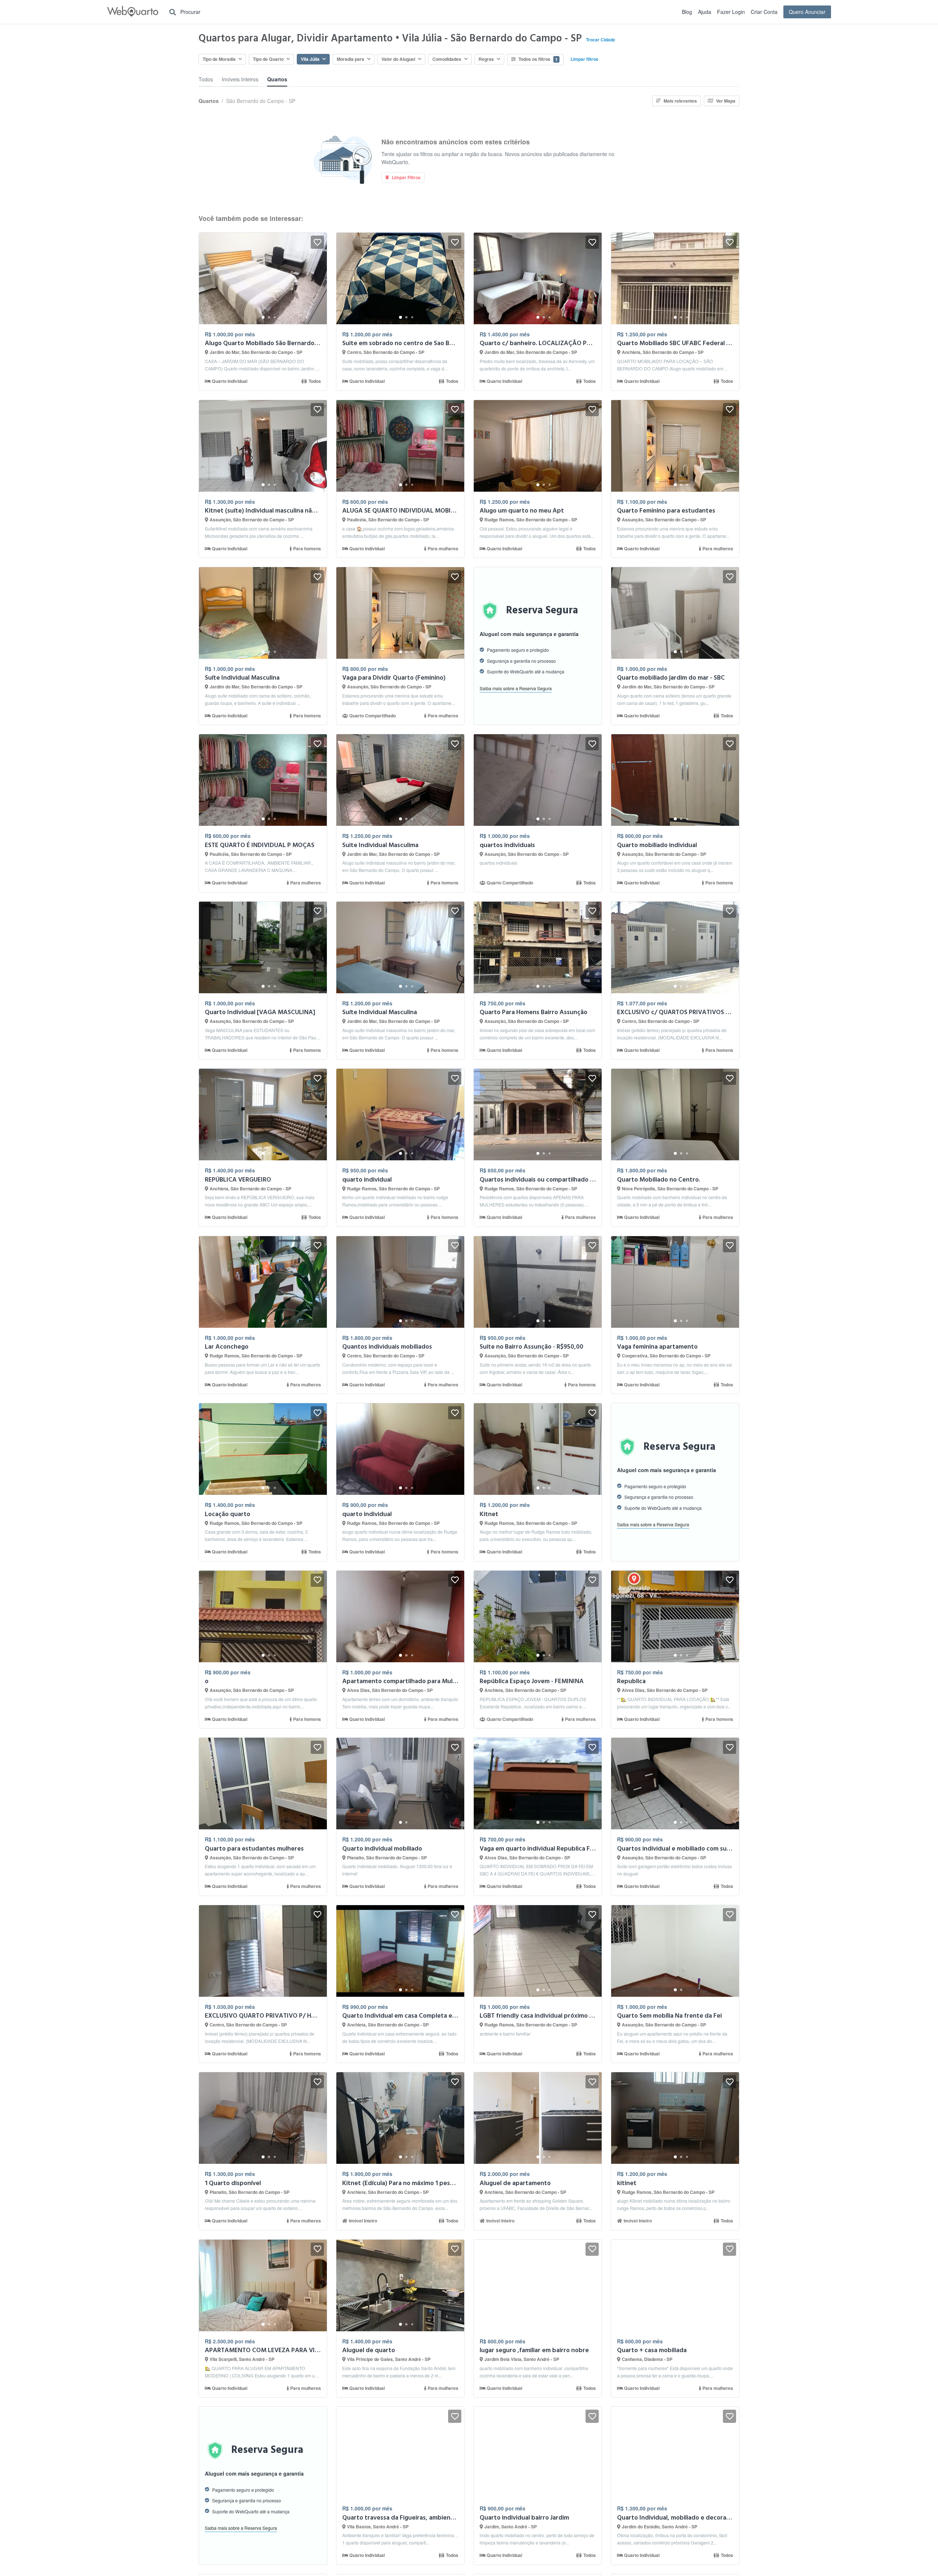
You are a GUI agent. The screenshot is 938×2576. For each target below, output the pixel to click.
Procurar (190, 12)
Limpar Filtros (406, 177)
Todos (206, 79)
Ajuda (705, 12)
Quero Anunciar (807, 12)
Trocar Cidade (600, 40)
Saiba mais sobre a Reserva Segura (516, 688)
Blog (687, 12)
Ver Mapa (726, 101)
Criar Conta (764, 12)
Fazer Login (731, 12)
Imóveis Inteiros (240, 79)
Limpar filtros (584, 59)
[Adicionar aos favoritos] (317, 242)
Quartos (277, 79)
